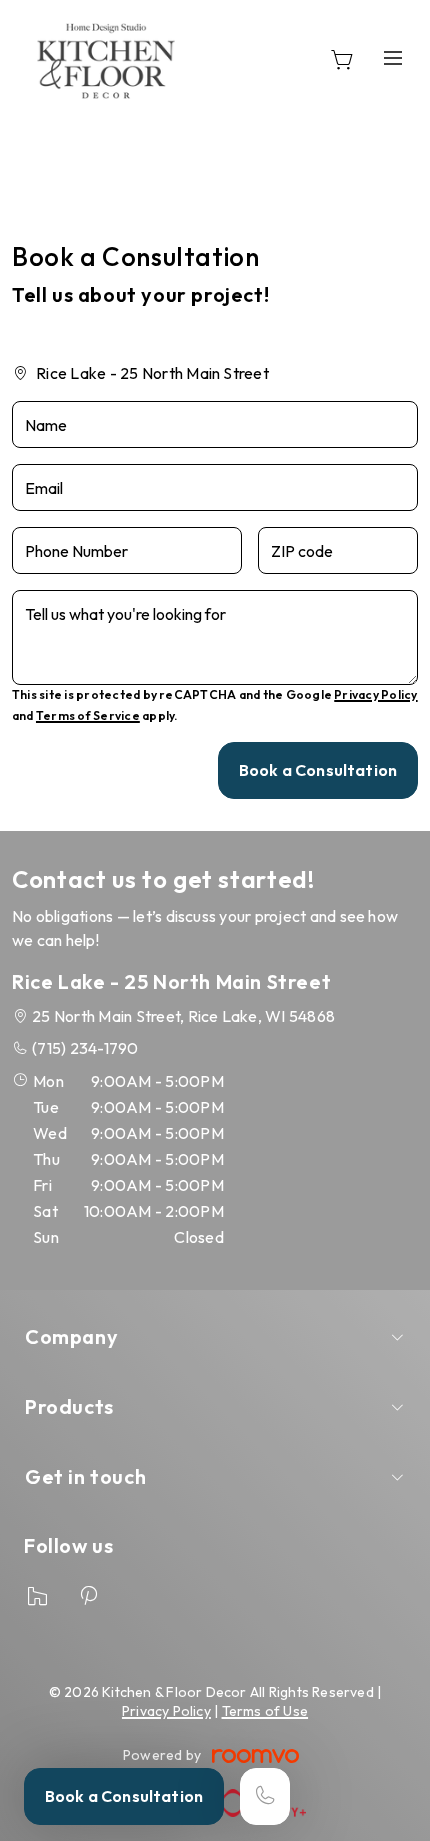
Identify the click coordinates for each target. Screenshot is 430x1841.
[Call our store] (265, 1796)
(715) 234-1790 (85, 1048)
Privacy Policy (375, 694)
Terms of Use (265, 1711)
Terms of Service (88, 715)
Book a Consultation (124, 1796)
